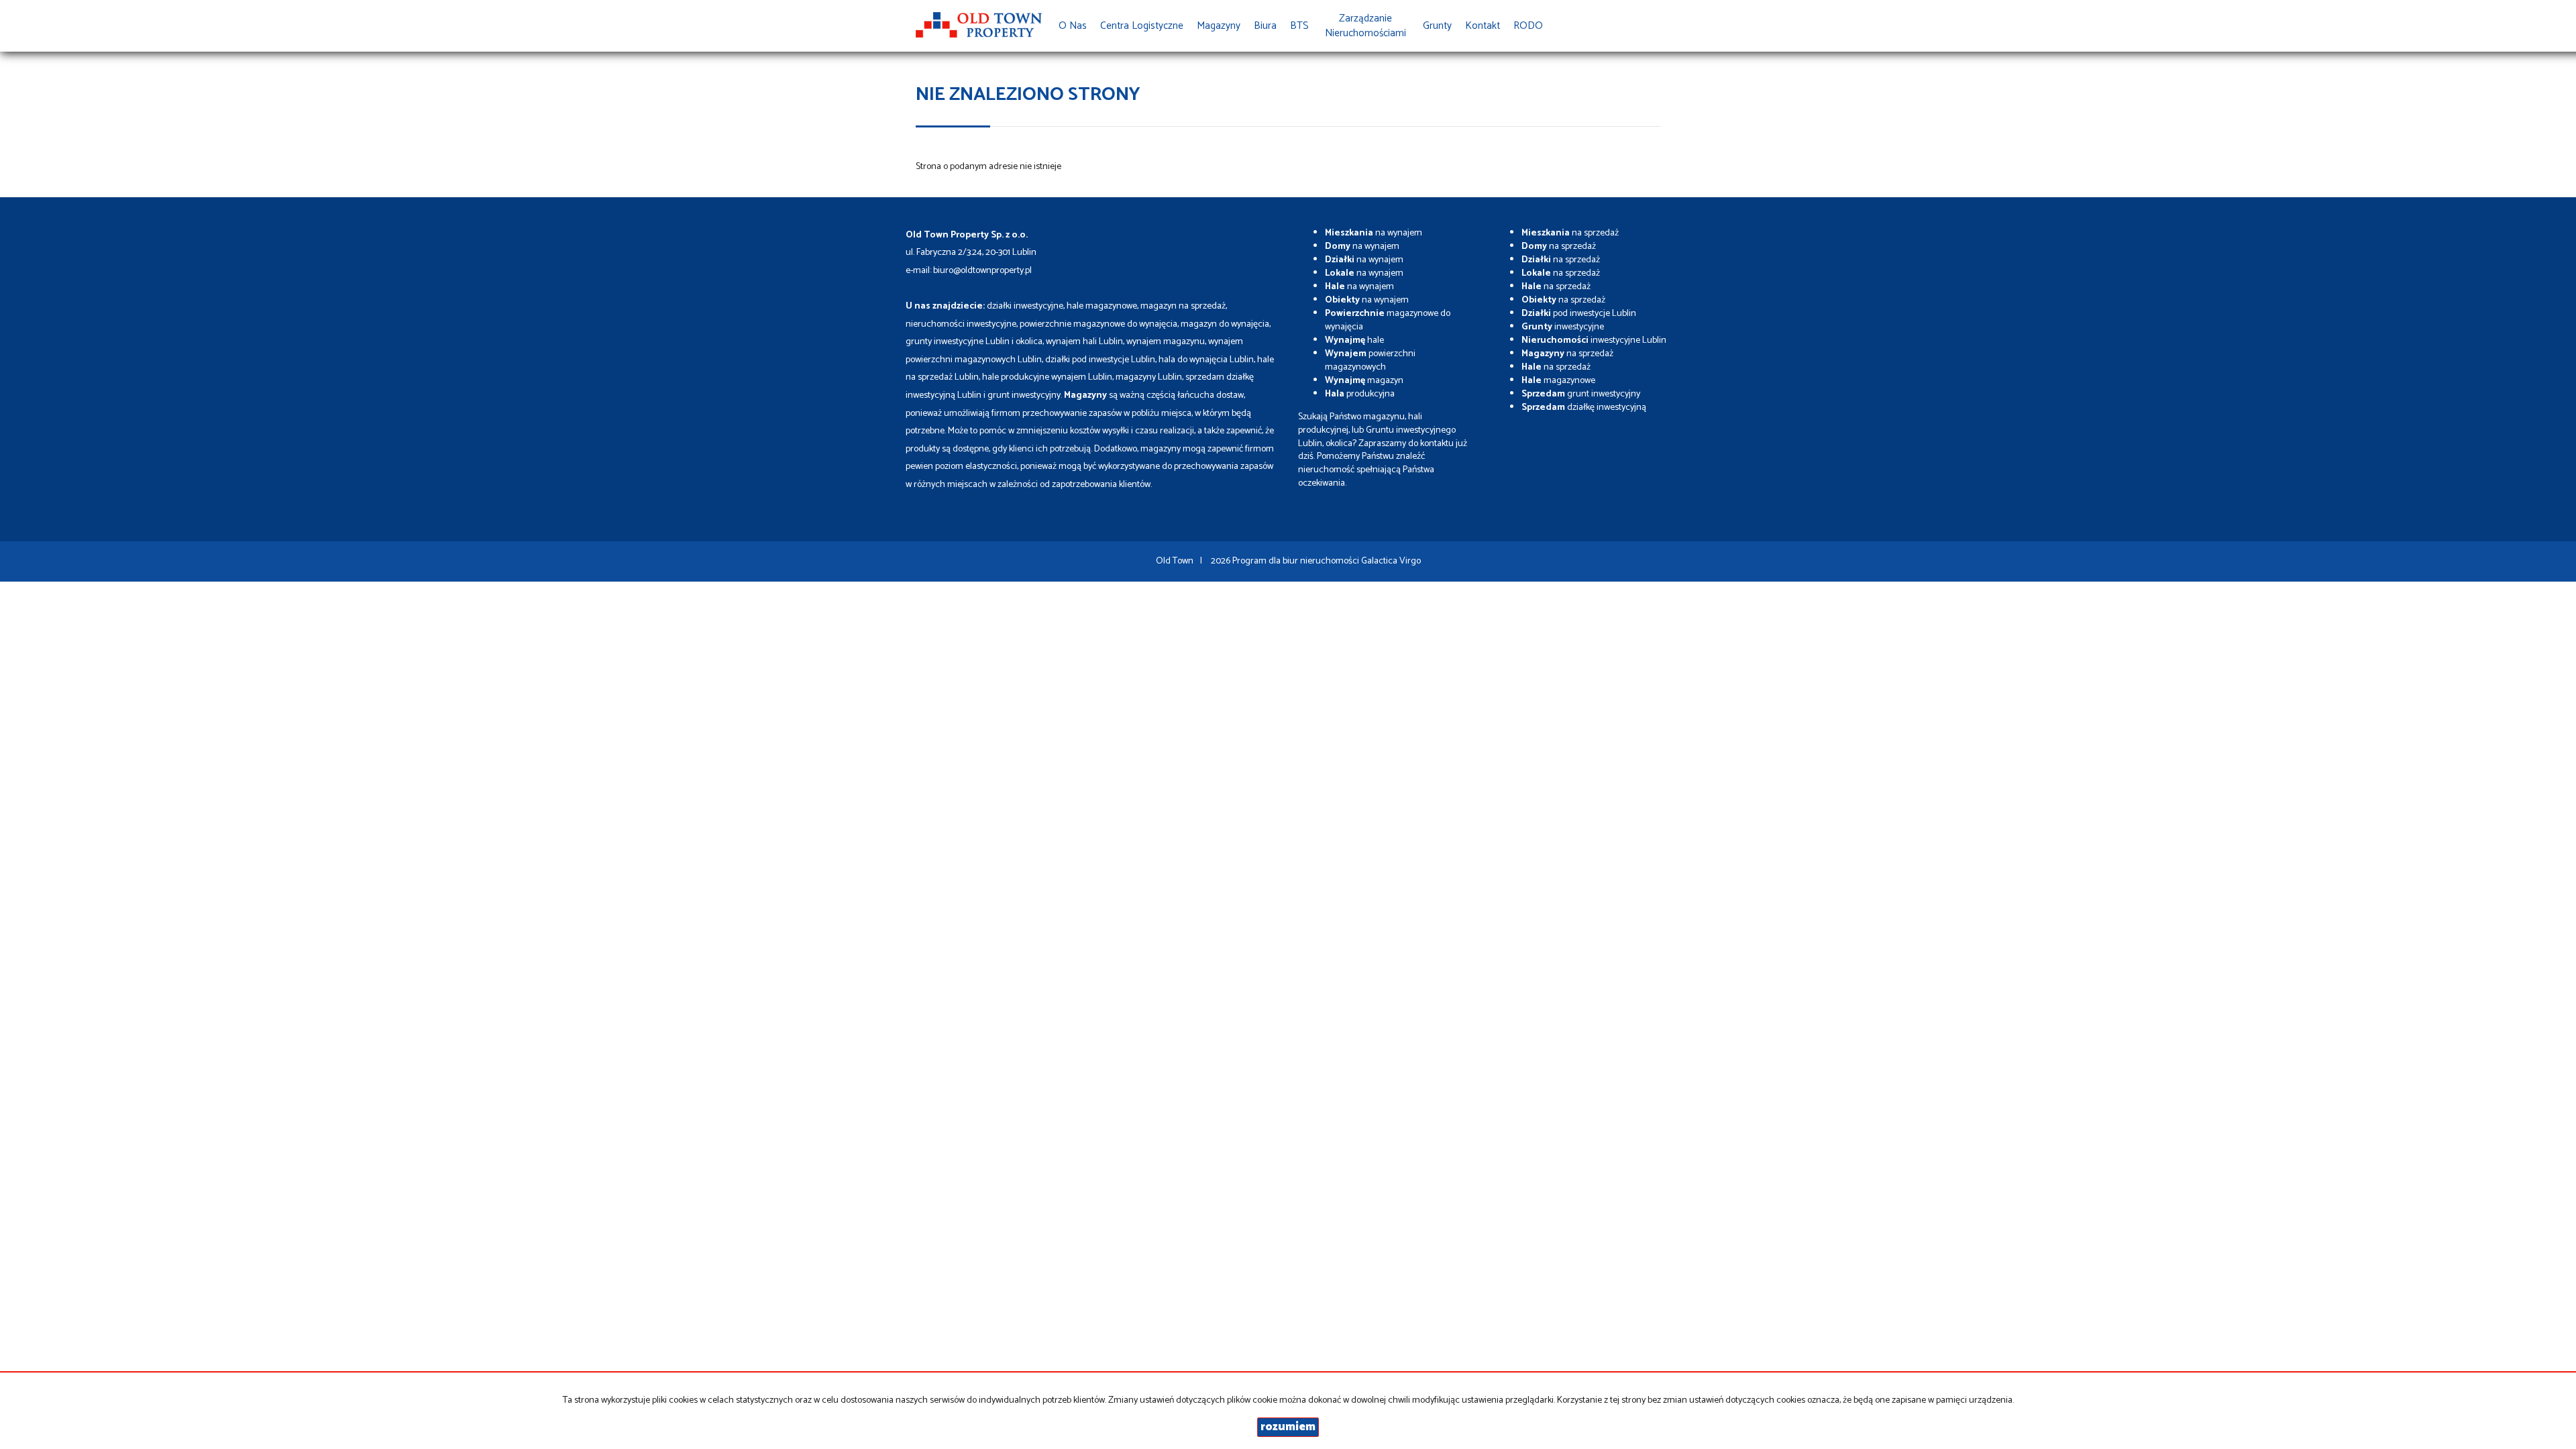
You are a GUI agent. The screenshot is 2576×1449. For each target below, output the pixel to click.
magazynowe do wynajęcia (1388, 320)
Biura (1265, 26)
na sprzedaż (1570, 233)
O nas (1073, 26)
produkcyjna (1360, 394)
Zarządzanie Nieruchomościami (1365, 26)
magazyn (1364, 381)
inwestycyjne (1563, 327)
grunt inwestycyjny (1581, 394)
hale (1354, 340)
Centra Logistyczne (1142, 26)
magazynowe (1558, 381)
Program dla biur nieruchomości (1297, 561)
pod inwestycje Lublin (1579, 314)
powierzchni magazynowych (1370, 361)
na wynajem (1374, 233)
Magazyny (1219, 26)
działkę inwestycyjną (1584, 408)
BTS (1299, 26)
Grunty (1437, 26)
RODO (1528, 26)
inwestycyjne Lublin (1594, 340)
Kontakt (1483, 26)
